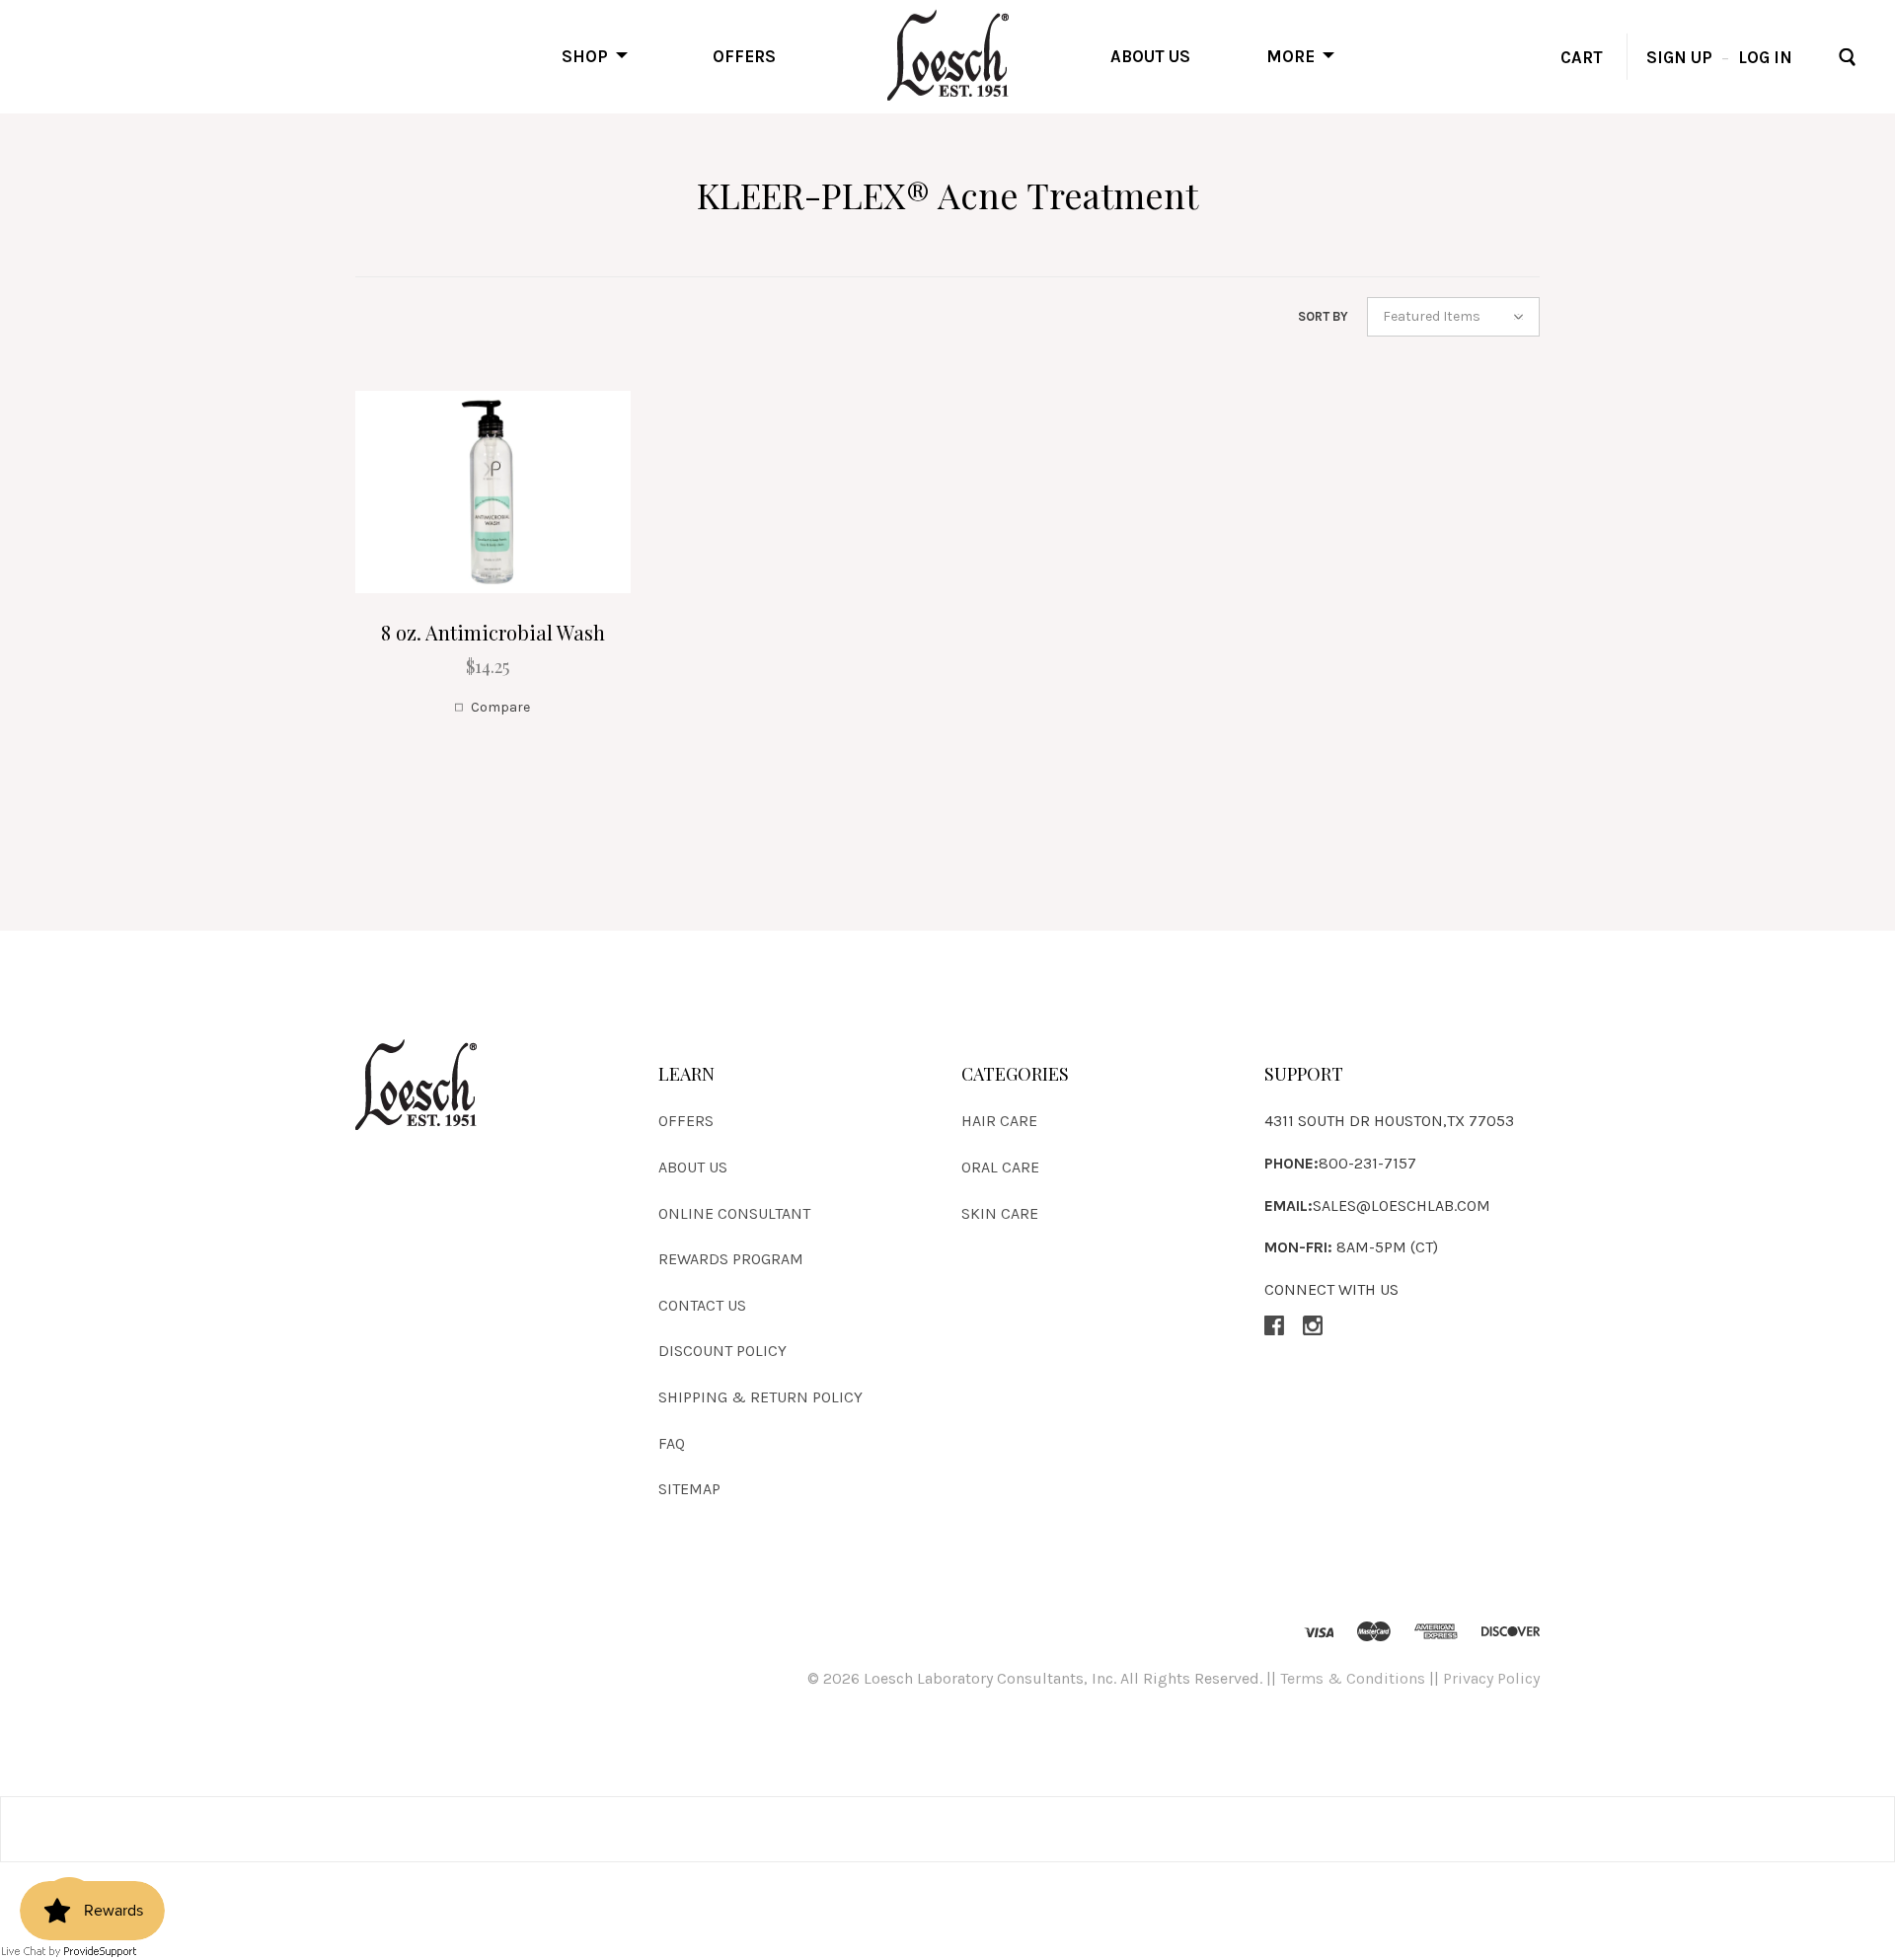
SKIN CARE (1000, 1213)
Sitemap (689, 1489)
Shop (585, 55)
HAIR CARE (999, 1121)
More (1290, 55)
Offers (744, 55)
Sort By (1323, 316)
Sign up (1679, 56)
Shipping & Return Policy (760, 1397)
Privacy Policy (1491, 1678)
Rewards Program (731, 1259)
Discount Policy (722, 1351)
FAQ (672, 1443)
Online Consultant (734, 1213)
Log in (1765, 56)
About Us (1150, 55)
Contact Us (702, 1305)
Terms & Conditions (1353, 1678)
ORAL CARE (1000, 1167)
